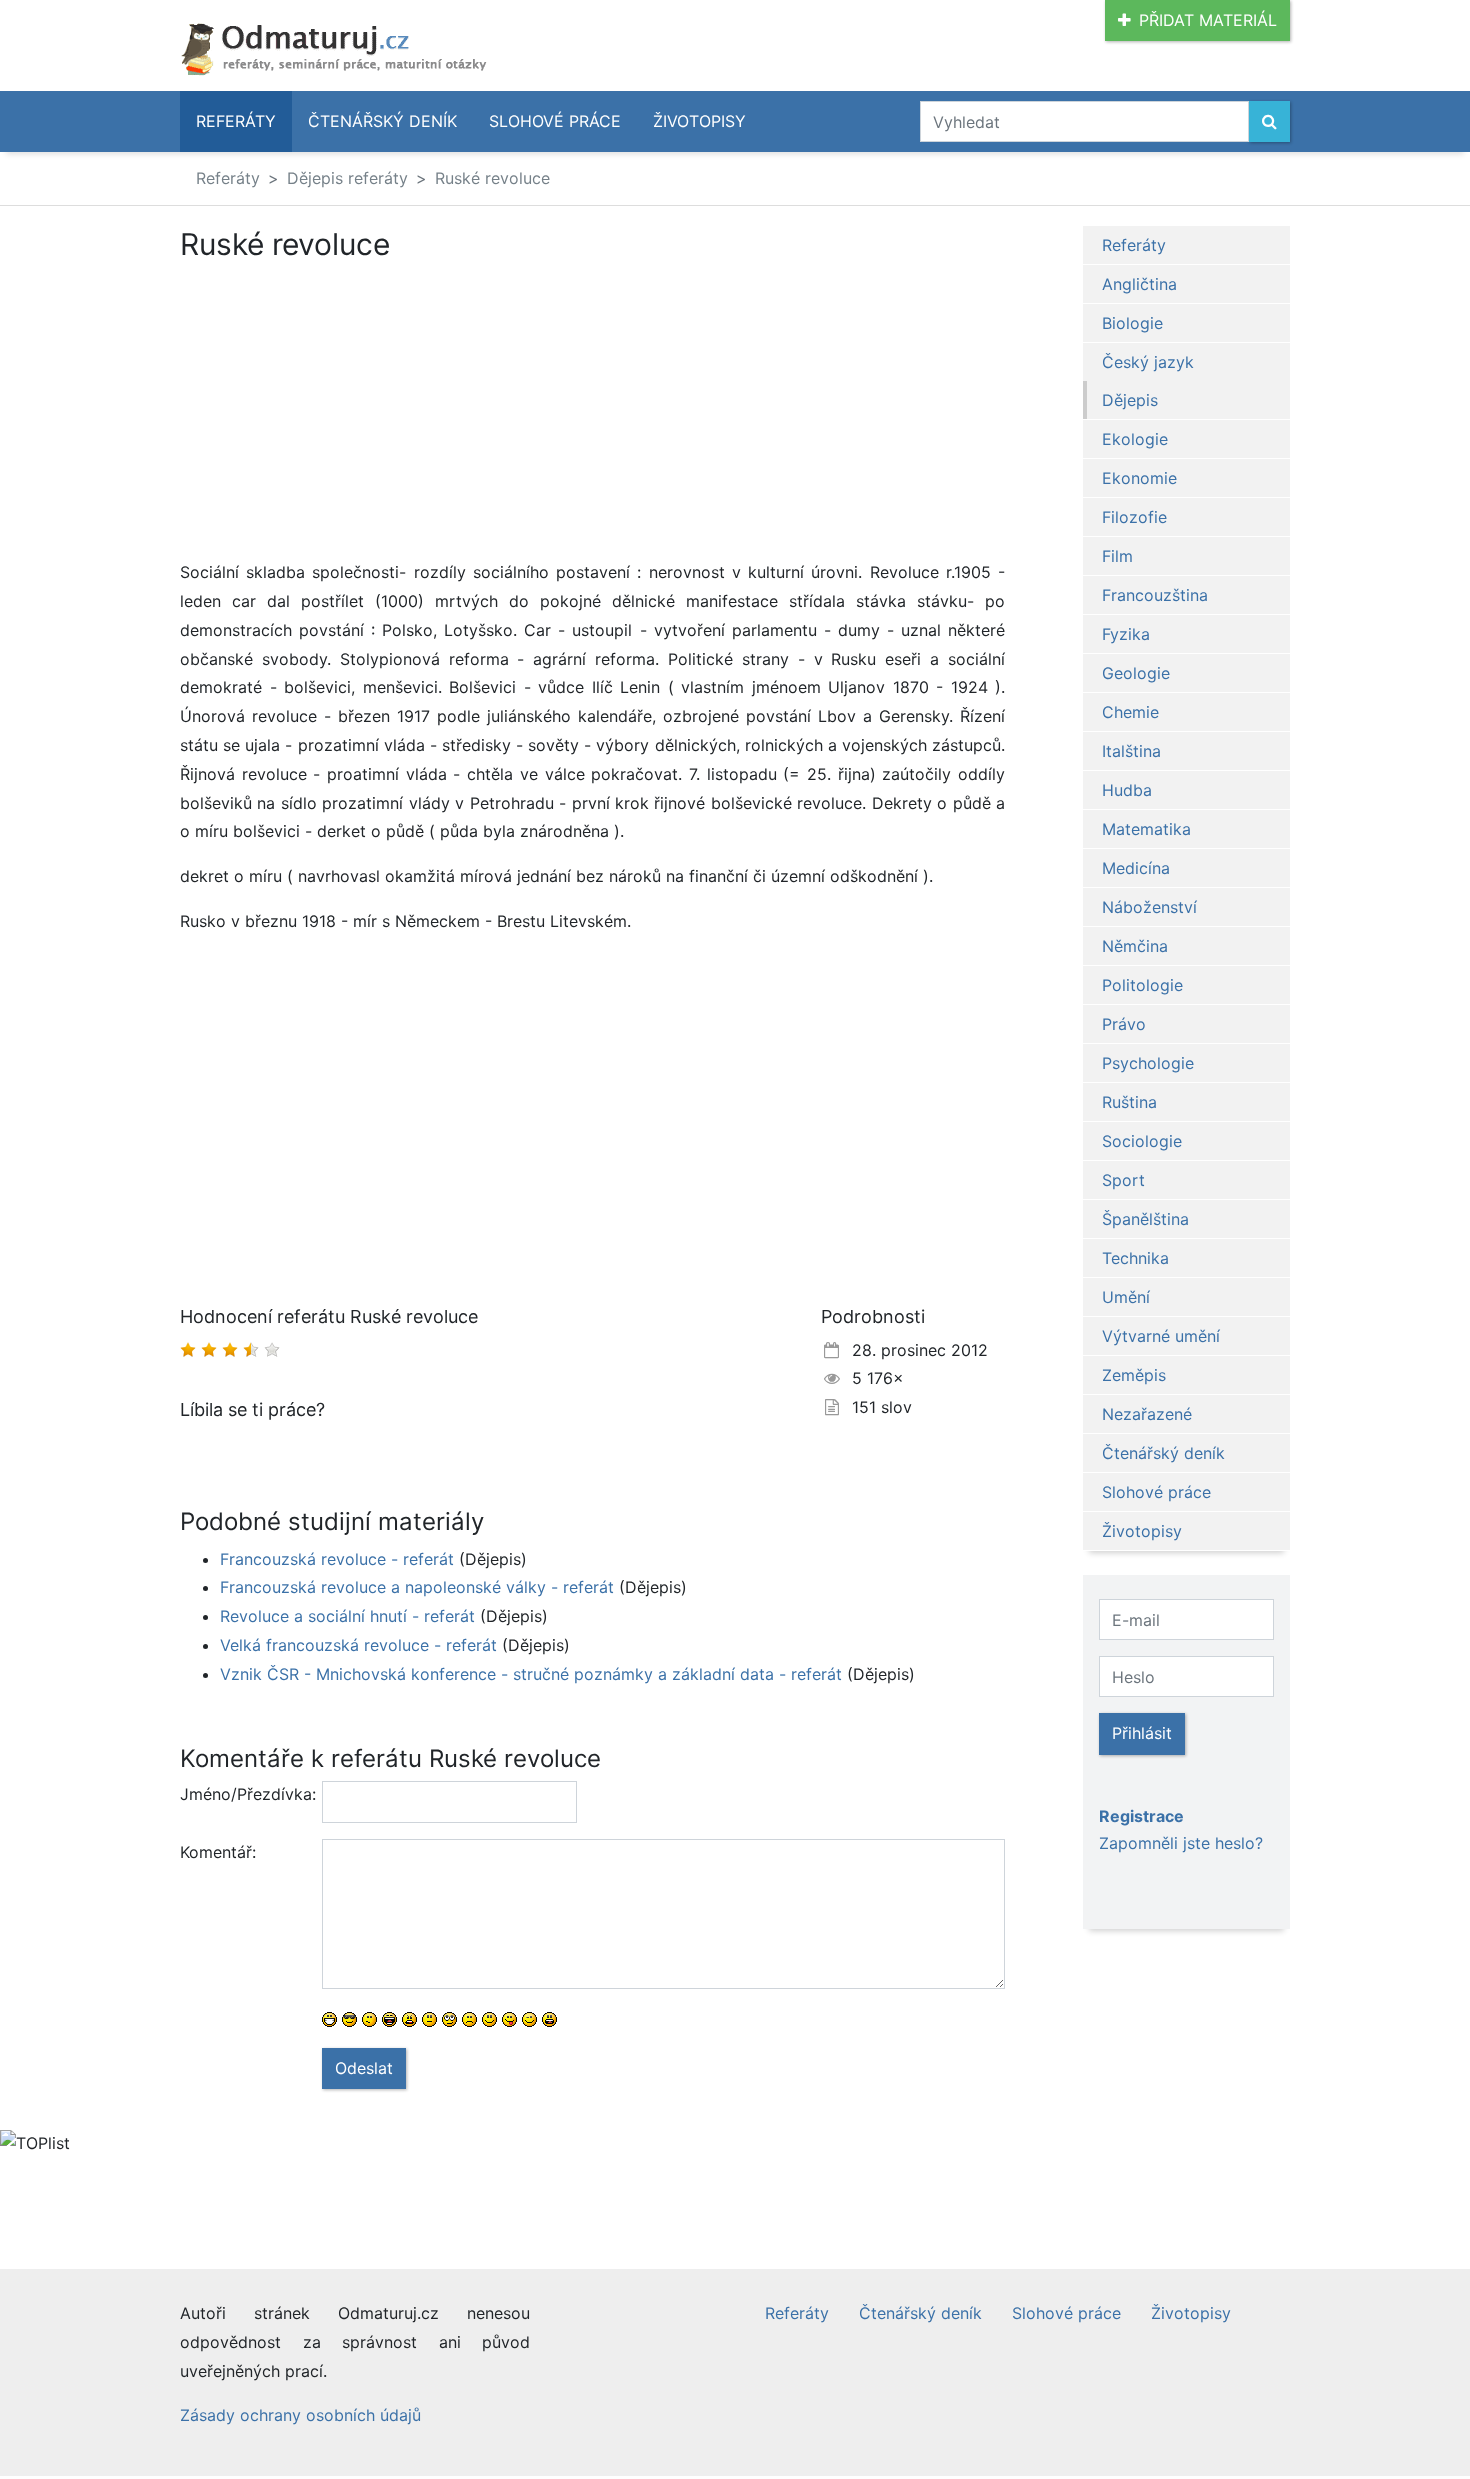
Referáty (236, 121)
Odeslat (364, 2068)
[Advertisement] (348, 410)
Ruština (1129, 1102)
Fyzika (1126, 634)
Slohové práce (555, 121)
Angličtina (1139, 284)
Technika (1135, 1258)
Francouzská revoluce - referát (337, 1559)
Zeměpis (1134, 1375)
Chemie (1130, 712)
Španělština (1145, 1219)
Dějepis (1130, 400)
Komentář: (218, 1852)
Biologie (1132, 323)
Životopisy (699, 121)
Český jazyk (1148, 362)
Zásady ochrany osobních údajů (300, 2415)
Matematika (1146, 829)
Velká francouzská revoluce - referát (358, 1645)
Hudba (1127, 790)
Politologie (1142, 985)
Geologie (1136, 673)
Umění (1126, 1297)
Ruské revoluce (492, 178)
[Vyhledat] (1269, 121)
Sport (1123, 1180)
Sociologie (1142, 1141)
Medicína (1136, 868)
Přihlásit (1142, 1733)
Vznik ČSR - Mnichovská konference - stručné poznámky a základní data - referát (531, 1674)
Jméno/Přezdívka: (243, 1794)
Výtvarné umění (1161, 1336)
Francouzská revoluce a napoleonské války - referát (417, 1587)
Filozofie (1134, 517)
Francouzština (1155, 595)
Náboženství (1149, 907)
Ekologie (1135, 439)
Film (1117, 556)
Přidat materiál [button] (1208, 20)
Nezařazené (1147, 1414)
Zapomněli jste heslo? (1181, 1843)
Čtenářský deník (382, 121)
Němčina (1135, 946)
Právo (1124, 1024)
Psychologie (1148, 1063)
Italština (1131, 751)
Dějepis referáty (347, 178)
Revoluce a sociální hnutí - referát (347, 1616)
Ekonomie (1139, 478)
